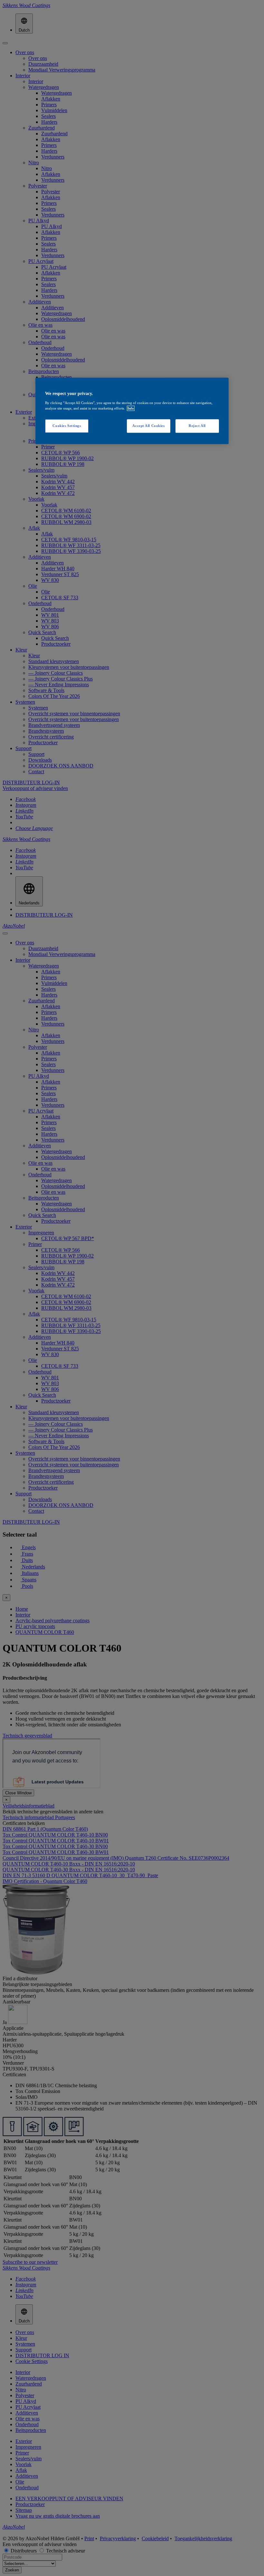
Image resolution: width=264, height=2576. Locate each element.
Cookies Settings (67, 426)
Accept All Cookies (148, 426)
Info (131, 408)
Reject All (197, 426)
